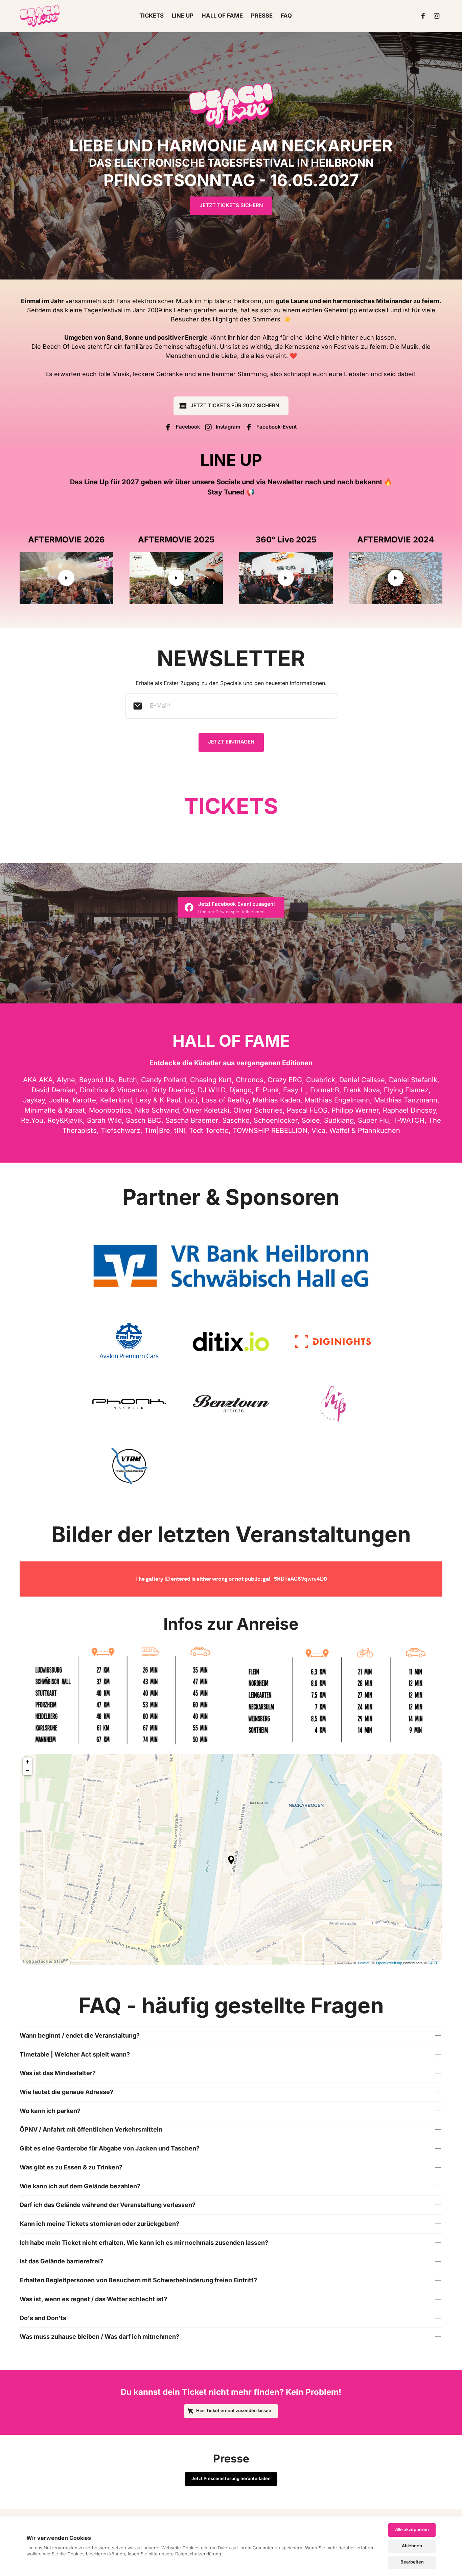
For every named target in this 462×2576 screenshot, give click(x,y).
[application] (231, 1860)
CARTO (434, 1963)
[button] (231, 1860)
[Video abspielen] (66, 578)
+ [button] (28, 1762)
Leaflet (364, 1963)
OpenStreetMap (389, 1963)
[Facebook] (425, 16)
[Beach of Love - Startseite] (40, 16)
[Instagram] (438, 16)
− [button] (28, 1770)
